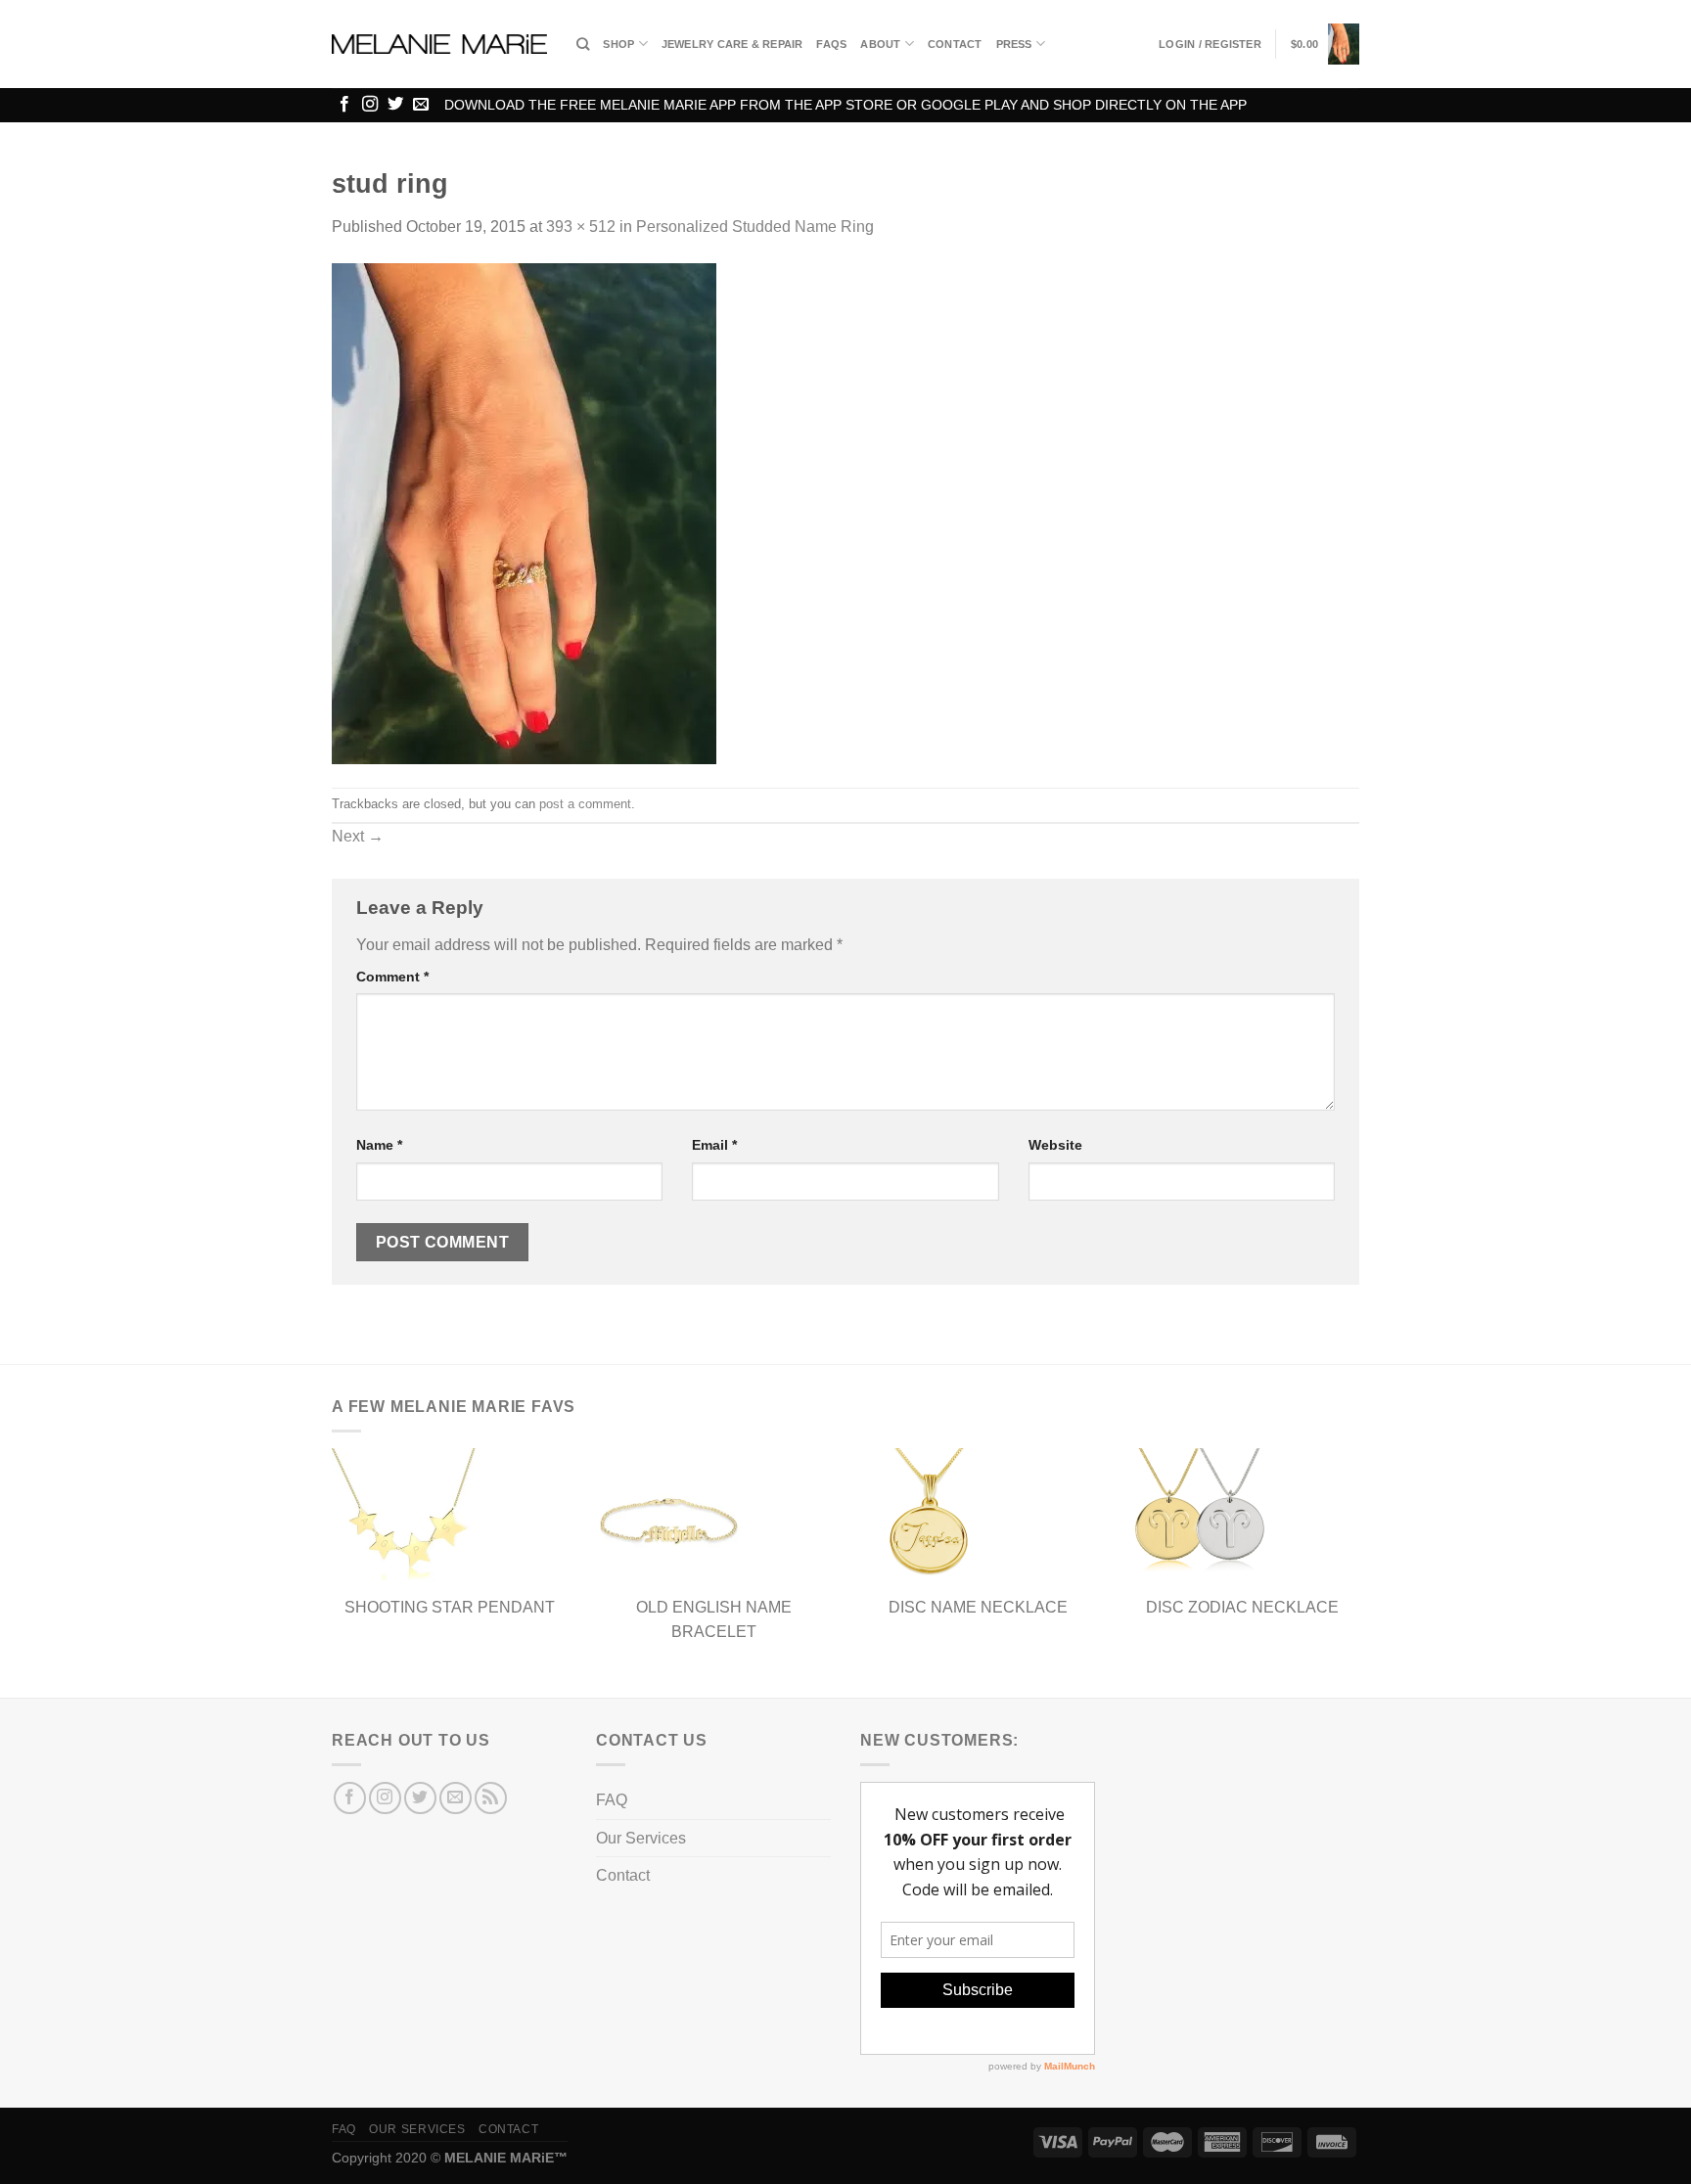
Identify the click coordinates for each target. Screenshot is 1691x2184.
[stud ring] (524, 512)
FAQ (612, 1800)
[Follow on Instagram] (370, 105)
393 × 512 (581, 227)
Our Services (641, 1838)
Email (714, 1145)
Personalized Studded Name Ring (755, 227)
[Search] (583, 44)
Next (358, 836)
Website (1055, 1145)
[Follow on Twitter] (395, 105)
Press (1014, 44)
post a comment (585, 804)
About (880, 44)
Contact (955, 44)
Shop (618, 44)
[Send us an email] (421, 105)
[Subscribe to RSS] (491, 1798)
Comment (392, 977)
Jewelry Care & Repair (732, 44)
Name (379, 1145)
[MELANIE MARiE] (439, 45)
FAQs (831, 44)
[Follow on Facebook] (344, 105)
